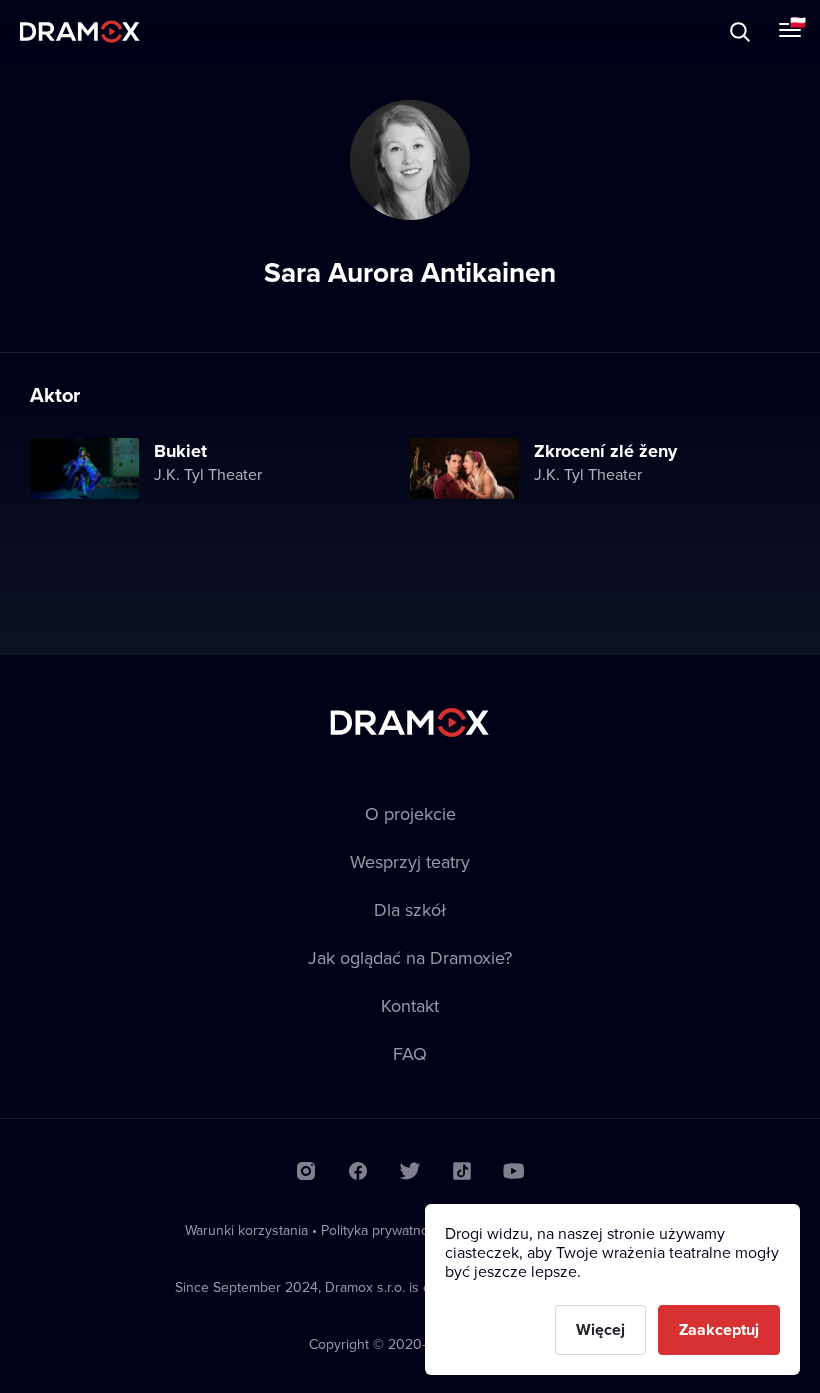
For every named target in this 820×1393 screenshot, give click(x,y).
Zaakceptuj (719, 1329)
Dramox (80, 31)
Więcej (600, 1329)
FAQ (410, 1053)
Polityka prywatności (383, 1230)
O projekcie (410, 813)
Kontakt (410, 1005)
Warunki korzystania (246, 1230)
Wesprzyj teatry (410, 861)
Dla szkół (410, 909)
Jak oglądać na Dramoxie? (410, 957)
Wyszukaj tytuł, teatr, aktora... (189, 31)
